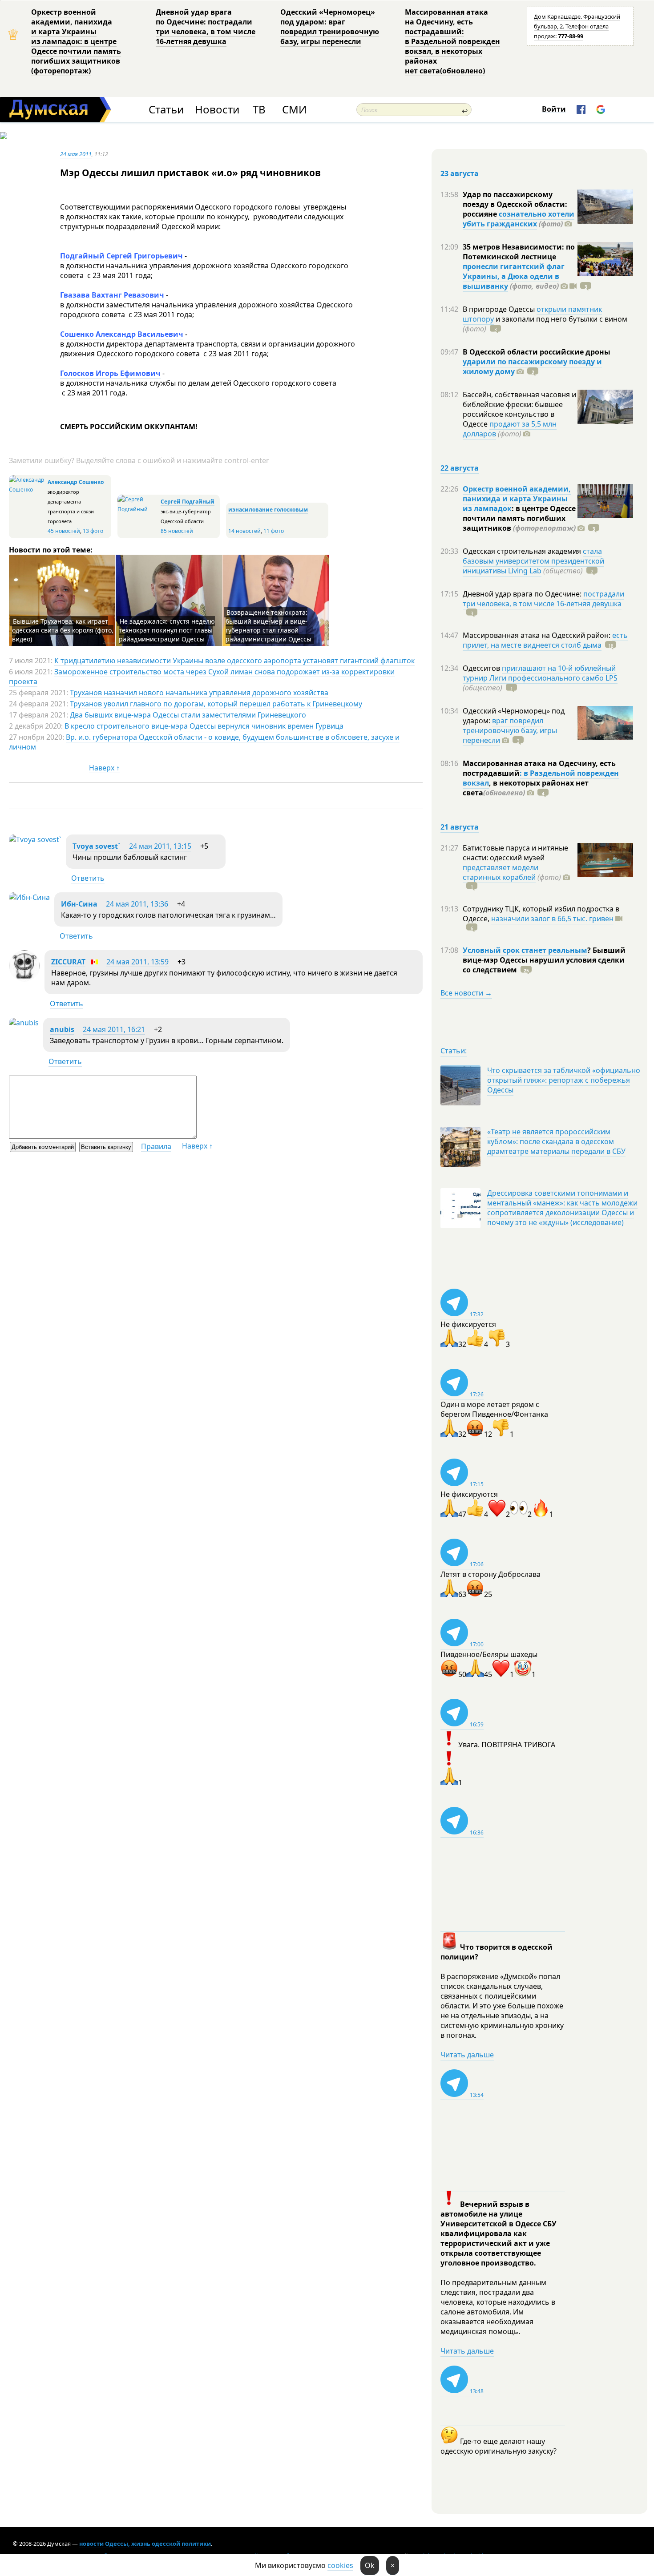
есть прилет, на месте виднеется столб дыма (545, 640)
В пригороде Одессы (500, 309)
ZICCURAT (68, 962)
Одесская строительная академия (523, 551)
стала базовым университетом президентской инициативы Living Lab (533, 561)
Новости (217, 110)
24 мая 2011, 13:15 (160, 846)
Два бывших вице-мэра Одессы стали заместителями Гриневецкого (188, 715)
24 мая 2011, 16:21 (114, 1029)
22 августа (460, 468)
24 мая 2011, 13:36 (137, 904)
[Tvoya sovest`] (35, 839)
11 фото (274, 531)
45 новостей (64, 531)
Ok (370, 2565)
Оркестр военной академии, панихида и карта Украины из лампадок (517, 499)
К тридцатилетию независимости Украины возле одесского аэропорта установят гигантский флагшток (234, 661)
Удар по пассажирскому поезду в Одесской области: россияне (515, 204)
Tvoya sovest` (97, 846)
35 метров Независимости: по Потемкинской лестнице (519, 252)
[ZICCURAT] (24, 979)
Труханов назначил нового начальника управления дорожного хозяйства (199, 693)
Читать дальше (467, 2055)
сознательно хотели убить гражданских (519, 219)
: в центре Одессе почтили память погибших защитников (519, 518)
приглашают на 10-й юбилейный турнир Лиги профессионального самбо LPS (540, 673)
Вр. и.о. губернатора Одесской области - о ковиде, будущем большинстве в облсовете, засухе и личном (204, 742)
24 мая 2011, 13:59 (137, 962)
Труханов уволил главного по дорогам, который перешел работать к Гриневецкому (216, 704)
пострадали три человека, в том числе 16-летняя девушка (543, 599)
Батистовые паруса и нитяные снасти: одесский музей (515, 853)
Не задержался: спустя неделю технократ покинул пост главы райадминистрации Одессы (167, 630)
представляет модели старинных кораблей (501, 872)
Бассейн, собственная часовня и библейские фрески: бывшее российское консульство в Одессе (519, 409)
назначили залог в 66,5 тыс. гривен (552, 919)
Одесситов (482, 668)
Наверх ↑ (104, 768)
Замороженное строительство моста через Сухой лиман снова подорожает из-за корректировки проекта (202, 677)
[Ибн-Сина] (29, 897)
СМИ (294, 110)
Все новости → (466, 993)
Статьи (166, 110)
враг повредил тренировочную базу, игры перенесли (510, 730)
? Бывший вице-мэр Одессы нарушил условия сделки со (544, 960)
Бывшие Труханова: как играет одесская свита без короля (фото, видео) (63, 630)
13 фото (93, 531)
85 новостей (177, 531)
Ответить (88, 878)
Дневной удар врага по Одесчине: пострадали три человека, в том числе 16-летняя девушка (206, 27)
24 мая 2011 (76, 154)
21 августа (460, 827)
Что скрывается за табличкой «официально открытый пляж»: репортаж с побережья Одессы (564, 1080)
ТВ (259, 110)
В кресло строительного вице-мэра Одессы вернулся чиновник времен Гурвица (204, 726)
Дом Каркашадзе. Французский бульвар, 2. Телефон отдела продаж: (577, 26)
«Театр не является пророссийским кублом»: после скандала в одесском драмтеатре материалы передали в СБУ (556, 1141)
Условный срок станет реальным (525, 950)
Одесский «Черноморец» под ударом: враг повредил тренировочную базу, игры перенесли (330, 27)
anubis (62, 1029)
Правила (156, 1146)
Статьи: (454, 1051)
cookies (340, 2565)
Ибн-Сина (79, 904)
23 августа (460, 173)
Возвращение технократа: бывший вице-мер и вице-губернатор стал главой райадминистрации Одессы (268, 626)
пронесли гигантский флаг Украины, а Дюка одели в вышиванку (514, 276)
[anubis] (24, 1023)
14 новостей (244, 531)
